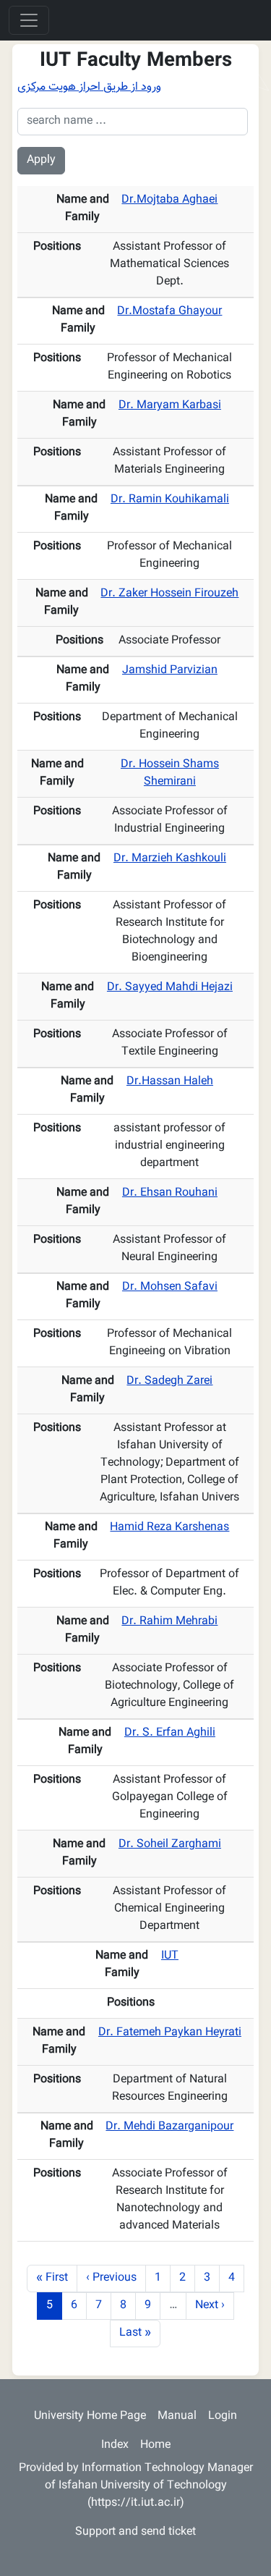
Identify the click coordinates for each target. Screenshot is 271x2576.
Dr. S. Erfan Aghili (170, 1733)
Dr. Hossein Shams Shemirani (170, 773)
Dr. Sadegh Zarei (169, 1381)
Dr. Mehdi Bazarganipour (169, 2127)
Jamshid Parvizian (170, 671)
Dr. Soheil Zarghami (170, 1845)
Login (223, 2416)
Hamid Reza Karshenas (169, 1528)
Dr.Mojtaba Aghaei (169, 200)
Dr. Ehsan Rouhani (170, 1193)
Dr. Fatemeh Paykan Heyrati (170, 2033)
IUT (170, 1956)
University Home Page (90, 2416)
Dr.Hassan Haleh (170, 1082)
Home (155, 2445)
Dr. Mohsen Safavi (170, 1287)
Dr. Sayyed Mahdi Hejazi (170, 988)
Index (115, 2445)
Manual (177, 2416)
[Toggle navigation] (29, 20)
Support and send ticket (135, 2532)
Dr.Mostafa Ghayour (169, 312)
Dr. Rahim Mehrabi (169, 1622)
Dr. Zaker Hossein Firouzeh (169, 594)
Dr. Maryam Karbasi (170, 406)
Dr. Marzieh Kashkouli (170, 859)
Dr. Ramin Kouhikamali (170, 500)
